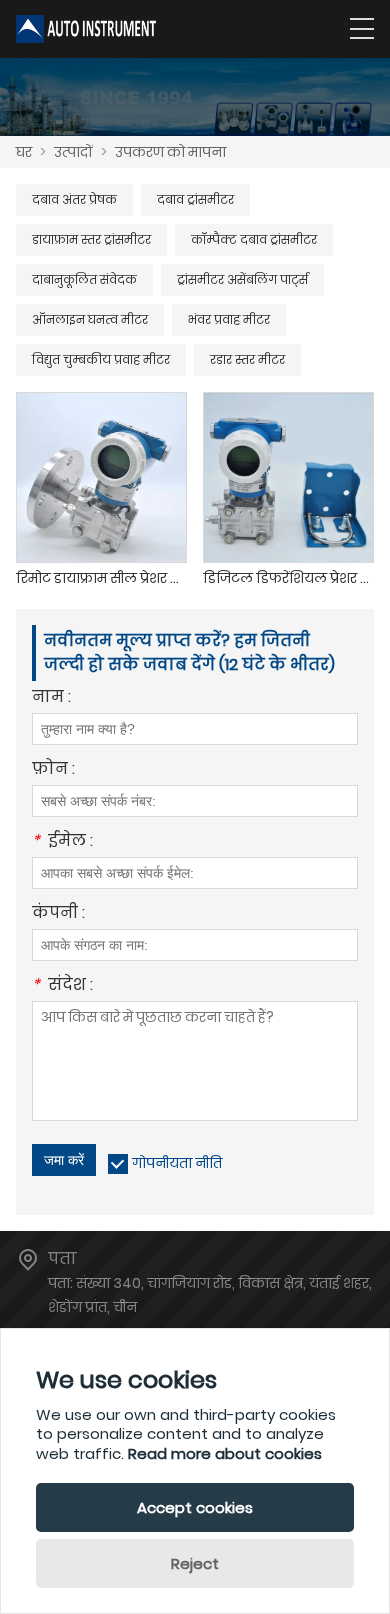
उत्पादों (73, 152)
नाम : (51, 698)
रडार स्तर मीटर (247, 359)
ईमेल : (62, 842)
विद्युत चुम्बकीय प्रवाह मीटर (101, 359)
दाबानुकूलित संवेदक (84, 279)
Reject (195, 1563)
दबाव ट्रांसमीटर (195, 199)
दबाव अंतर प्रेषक (74, 199)
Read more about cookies (225, 1453)
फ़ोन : (53, 770)
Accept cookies (195, 1507)
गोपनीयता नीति (177, 1163)
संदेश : (62, 986)
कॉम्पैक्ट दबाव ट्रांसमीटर (254, 239)
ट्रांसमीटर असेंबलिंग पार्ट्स (242, 279)
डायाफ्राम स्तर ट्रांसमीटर (91, 239)
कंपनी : (58, 914)
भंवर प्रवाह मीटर (229, 319)
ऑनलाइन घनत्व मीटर (90, 319)
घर (24, 152)
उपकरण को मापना (170, 152)
